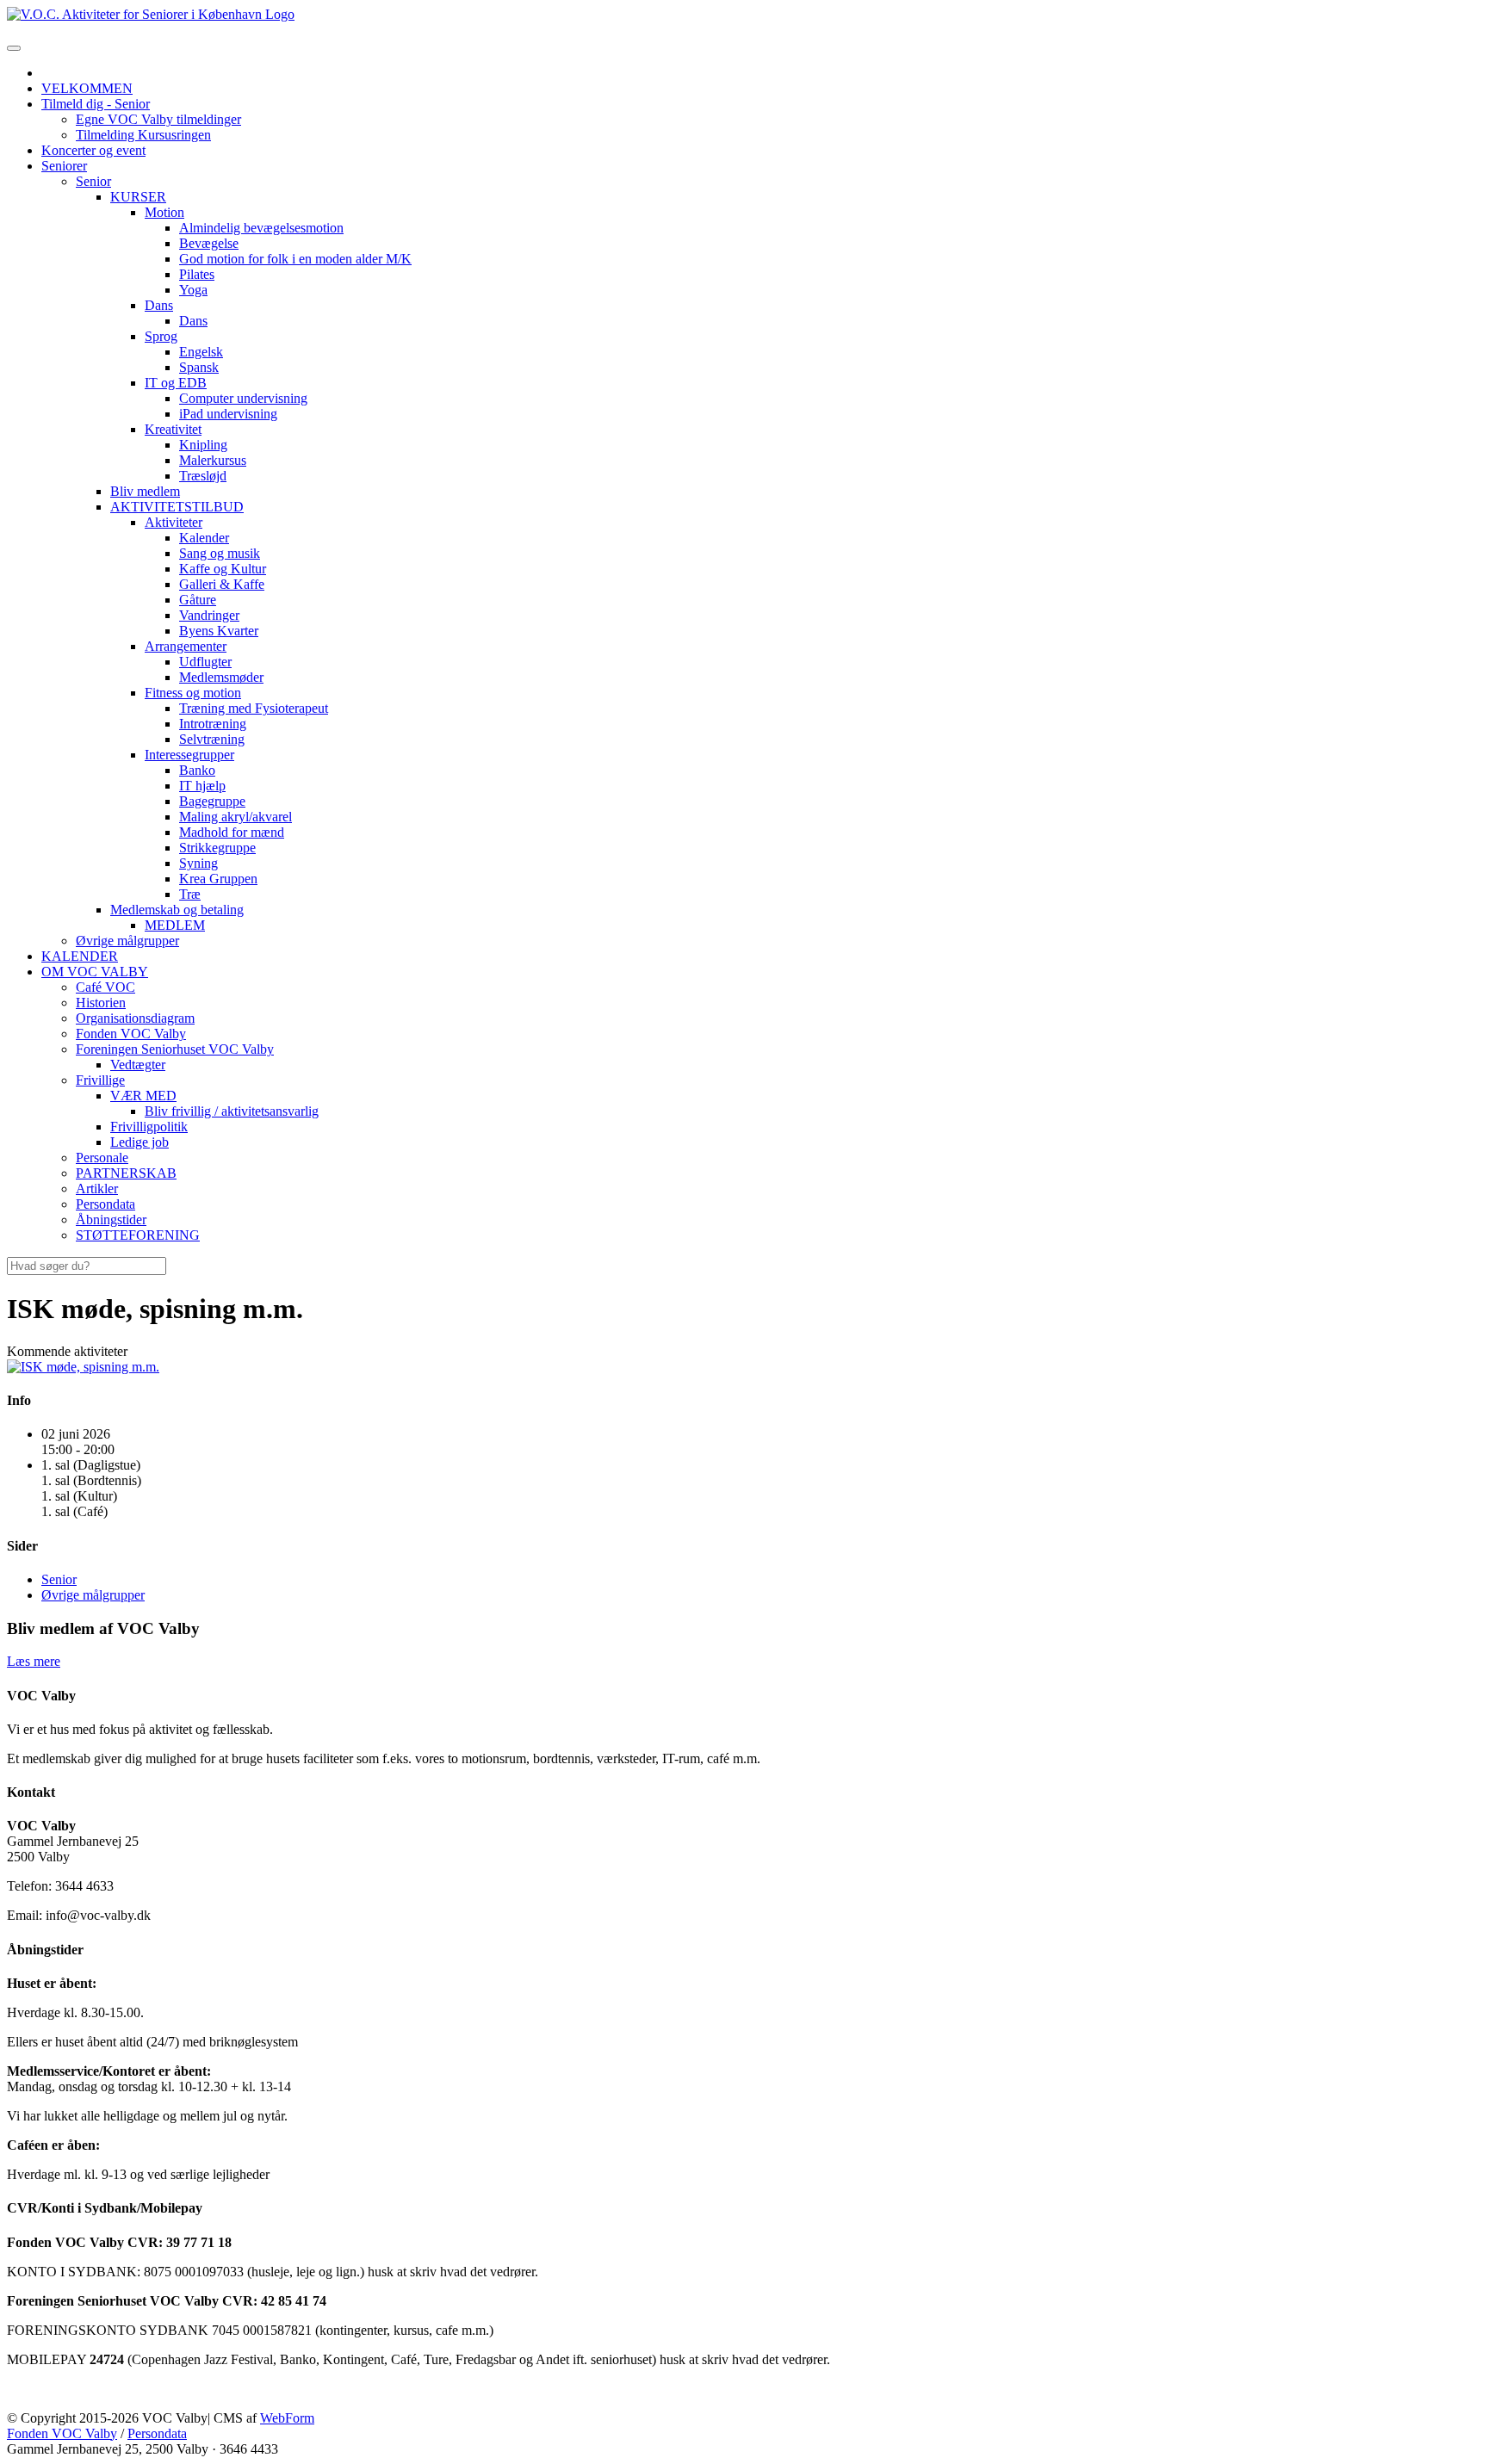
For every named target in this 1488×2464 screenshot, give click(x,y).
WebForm (287, 2418)
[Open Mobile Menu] (14, 48)
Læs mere (34, 1661)
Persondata (157, 2433)
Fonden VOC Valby (62, 2433)
